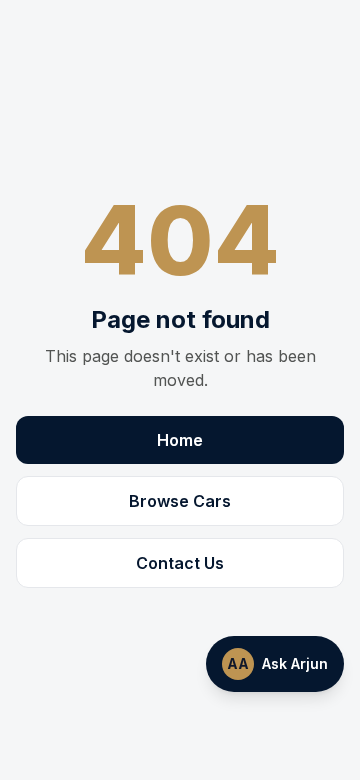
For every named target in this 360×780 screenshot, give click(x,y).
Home (180, 440)
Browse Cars (180, 501)
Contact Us (180, 563)
